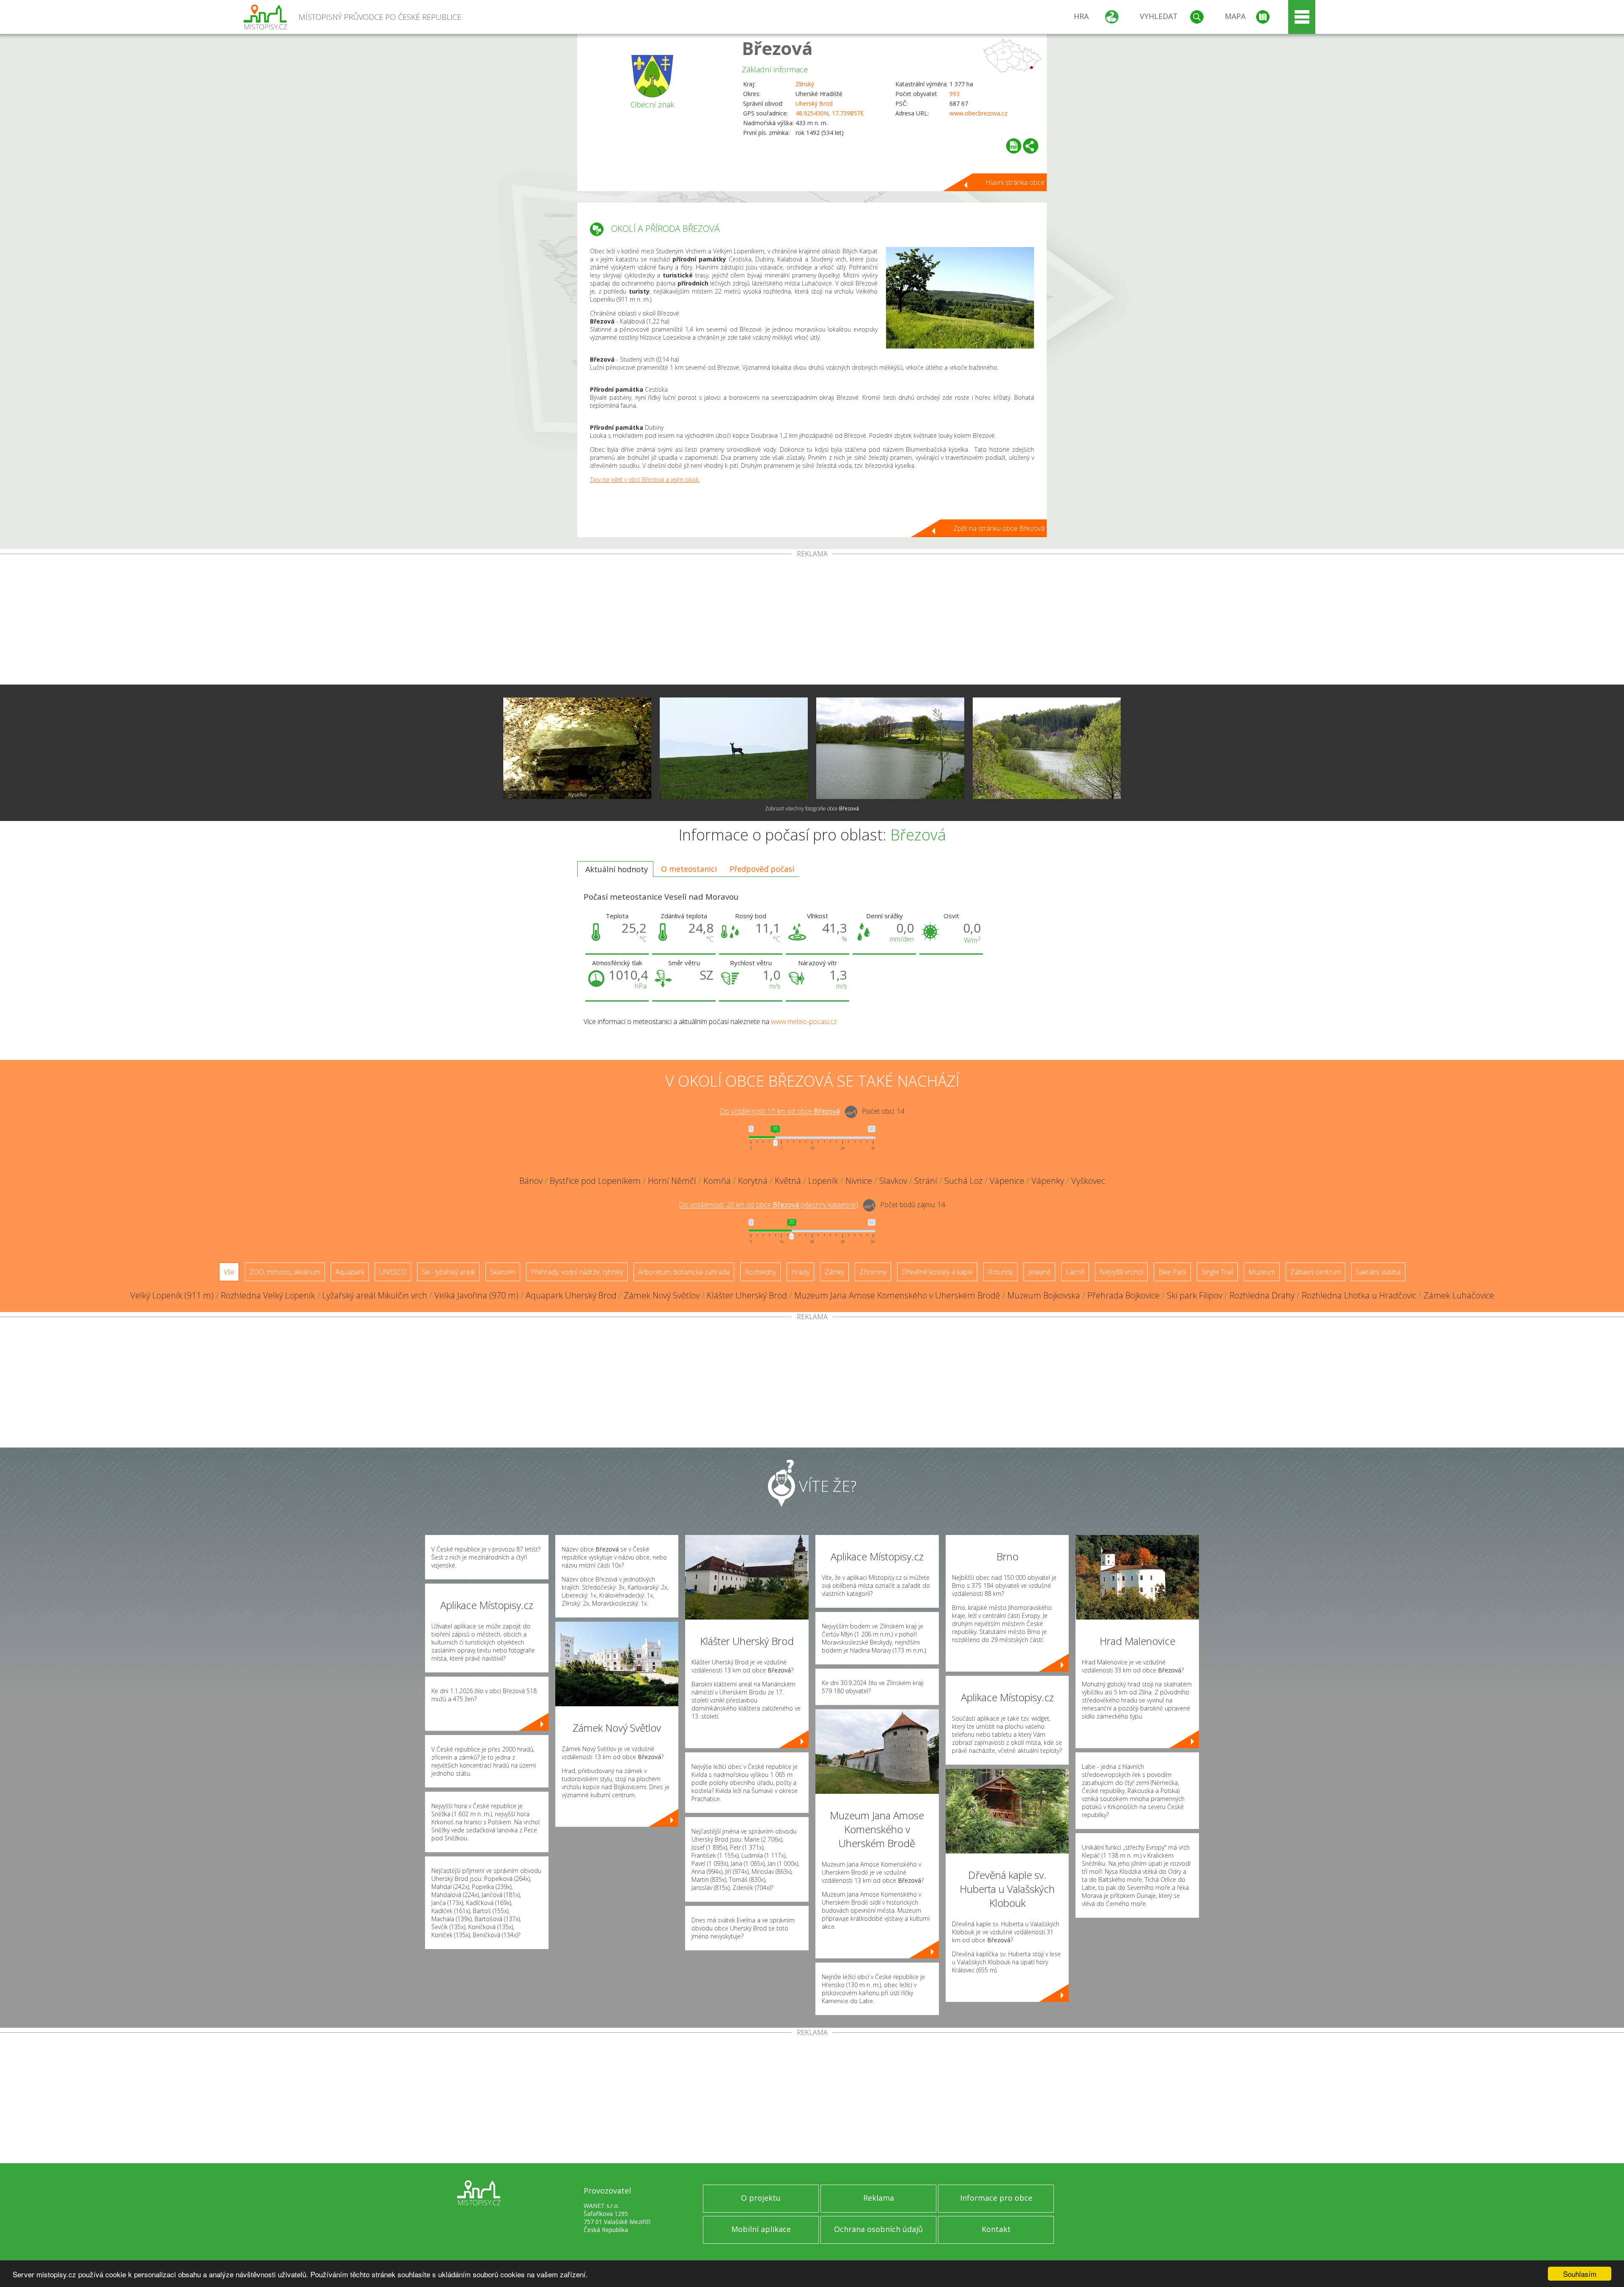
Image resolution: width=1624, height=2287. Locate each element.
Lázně (1075, 1272)
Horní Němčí (672, 1181)
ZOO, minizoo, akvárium (285, 1272)
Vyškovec (1088, 1181)
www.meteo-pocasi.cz (804, 1021)
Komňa (717, 1181)
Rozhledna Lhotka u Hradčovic (1359, 1295)
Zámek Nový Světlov (662, 1295)
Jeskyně (1039, 1272)
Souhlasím (1580, 2274)
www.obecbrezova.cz (978, 113)
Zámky (834, 1272)
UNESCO (393, 1272)
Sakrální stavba (1378, 1272)
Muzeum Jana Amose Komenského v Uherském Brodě (897, 1295)
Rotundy (1000, 1272)
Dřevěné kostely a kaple (937, 1272)
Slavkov (893, 1181)
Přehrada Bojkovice (1123, 1295)
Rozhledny (760, 1272)
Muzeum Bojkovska (1044, 1295)
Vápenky (1048, 1181)
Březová (777, 48)
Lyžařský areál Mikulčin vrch (375, 1295)
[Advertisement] (812, 621)
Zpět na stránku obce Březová (999, 528)
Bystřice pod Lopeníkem (595, 1181)
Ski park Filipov (1195, 1295)
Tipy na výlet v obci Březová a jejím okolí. (645, 479)
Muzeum (1262, 1272)
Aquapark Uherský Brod (571, 1295)
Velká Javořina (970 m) (476, 1295)
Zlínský (805, 84)
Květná (788, 1181)
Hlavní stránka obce (1015, 182)
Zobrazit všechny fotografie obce (812, 809)
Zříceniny (873, 1272)
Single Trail (1217, 1272)
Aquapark (350, 1272)
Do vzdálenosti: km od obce (780, 1112)
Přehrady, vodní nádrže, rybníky (577, 1272)
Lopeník (823, 1181)
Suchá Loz (963, 1181)
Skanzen (503, 1272)
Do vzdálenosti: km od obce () (768, 1205)
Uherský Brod (814, 103)
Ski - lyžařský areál (448, 1272)
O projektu (761, 2198)
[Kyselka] (577, 748)
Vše (229, 1272)
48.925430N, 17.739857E (830, 113)
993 (955, 94)
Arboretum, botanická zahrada (684, 1272)
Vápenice (1007, 1181)
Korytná (753, 1181)
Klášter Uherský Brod (747, 1295)
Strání (926, 1181)
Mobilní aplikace (761, 2229)
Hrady (800, 1272)
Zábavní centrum (1315, 1272)
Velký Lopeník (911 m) (172, 1295)
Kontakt (996, 2229)
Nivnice (859, 1181)
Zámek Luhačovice (1459, 1295)
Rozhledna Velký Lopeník (268, 1295)
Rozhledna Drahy (1262, 1295)
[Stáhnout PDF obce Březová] (1014, 146)
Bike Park (1172, 1272)
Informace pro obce (996, 2198)
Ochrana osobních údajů (878, 2229)
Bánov (531, 1181)
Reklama (879, 2198)
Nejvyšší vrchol (1121, 1272)
